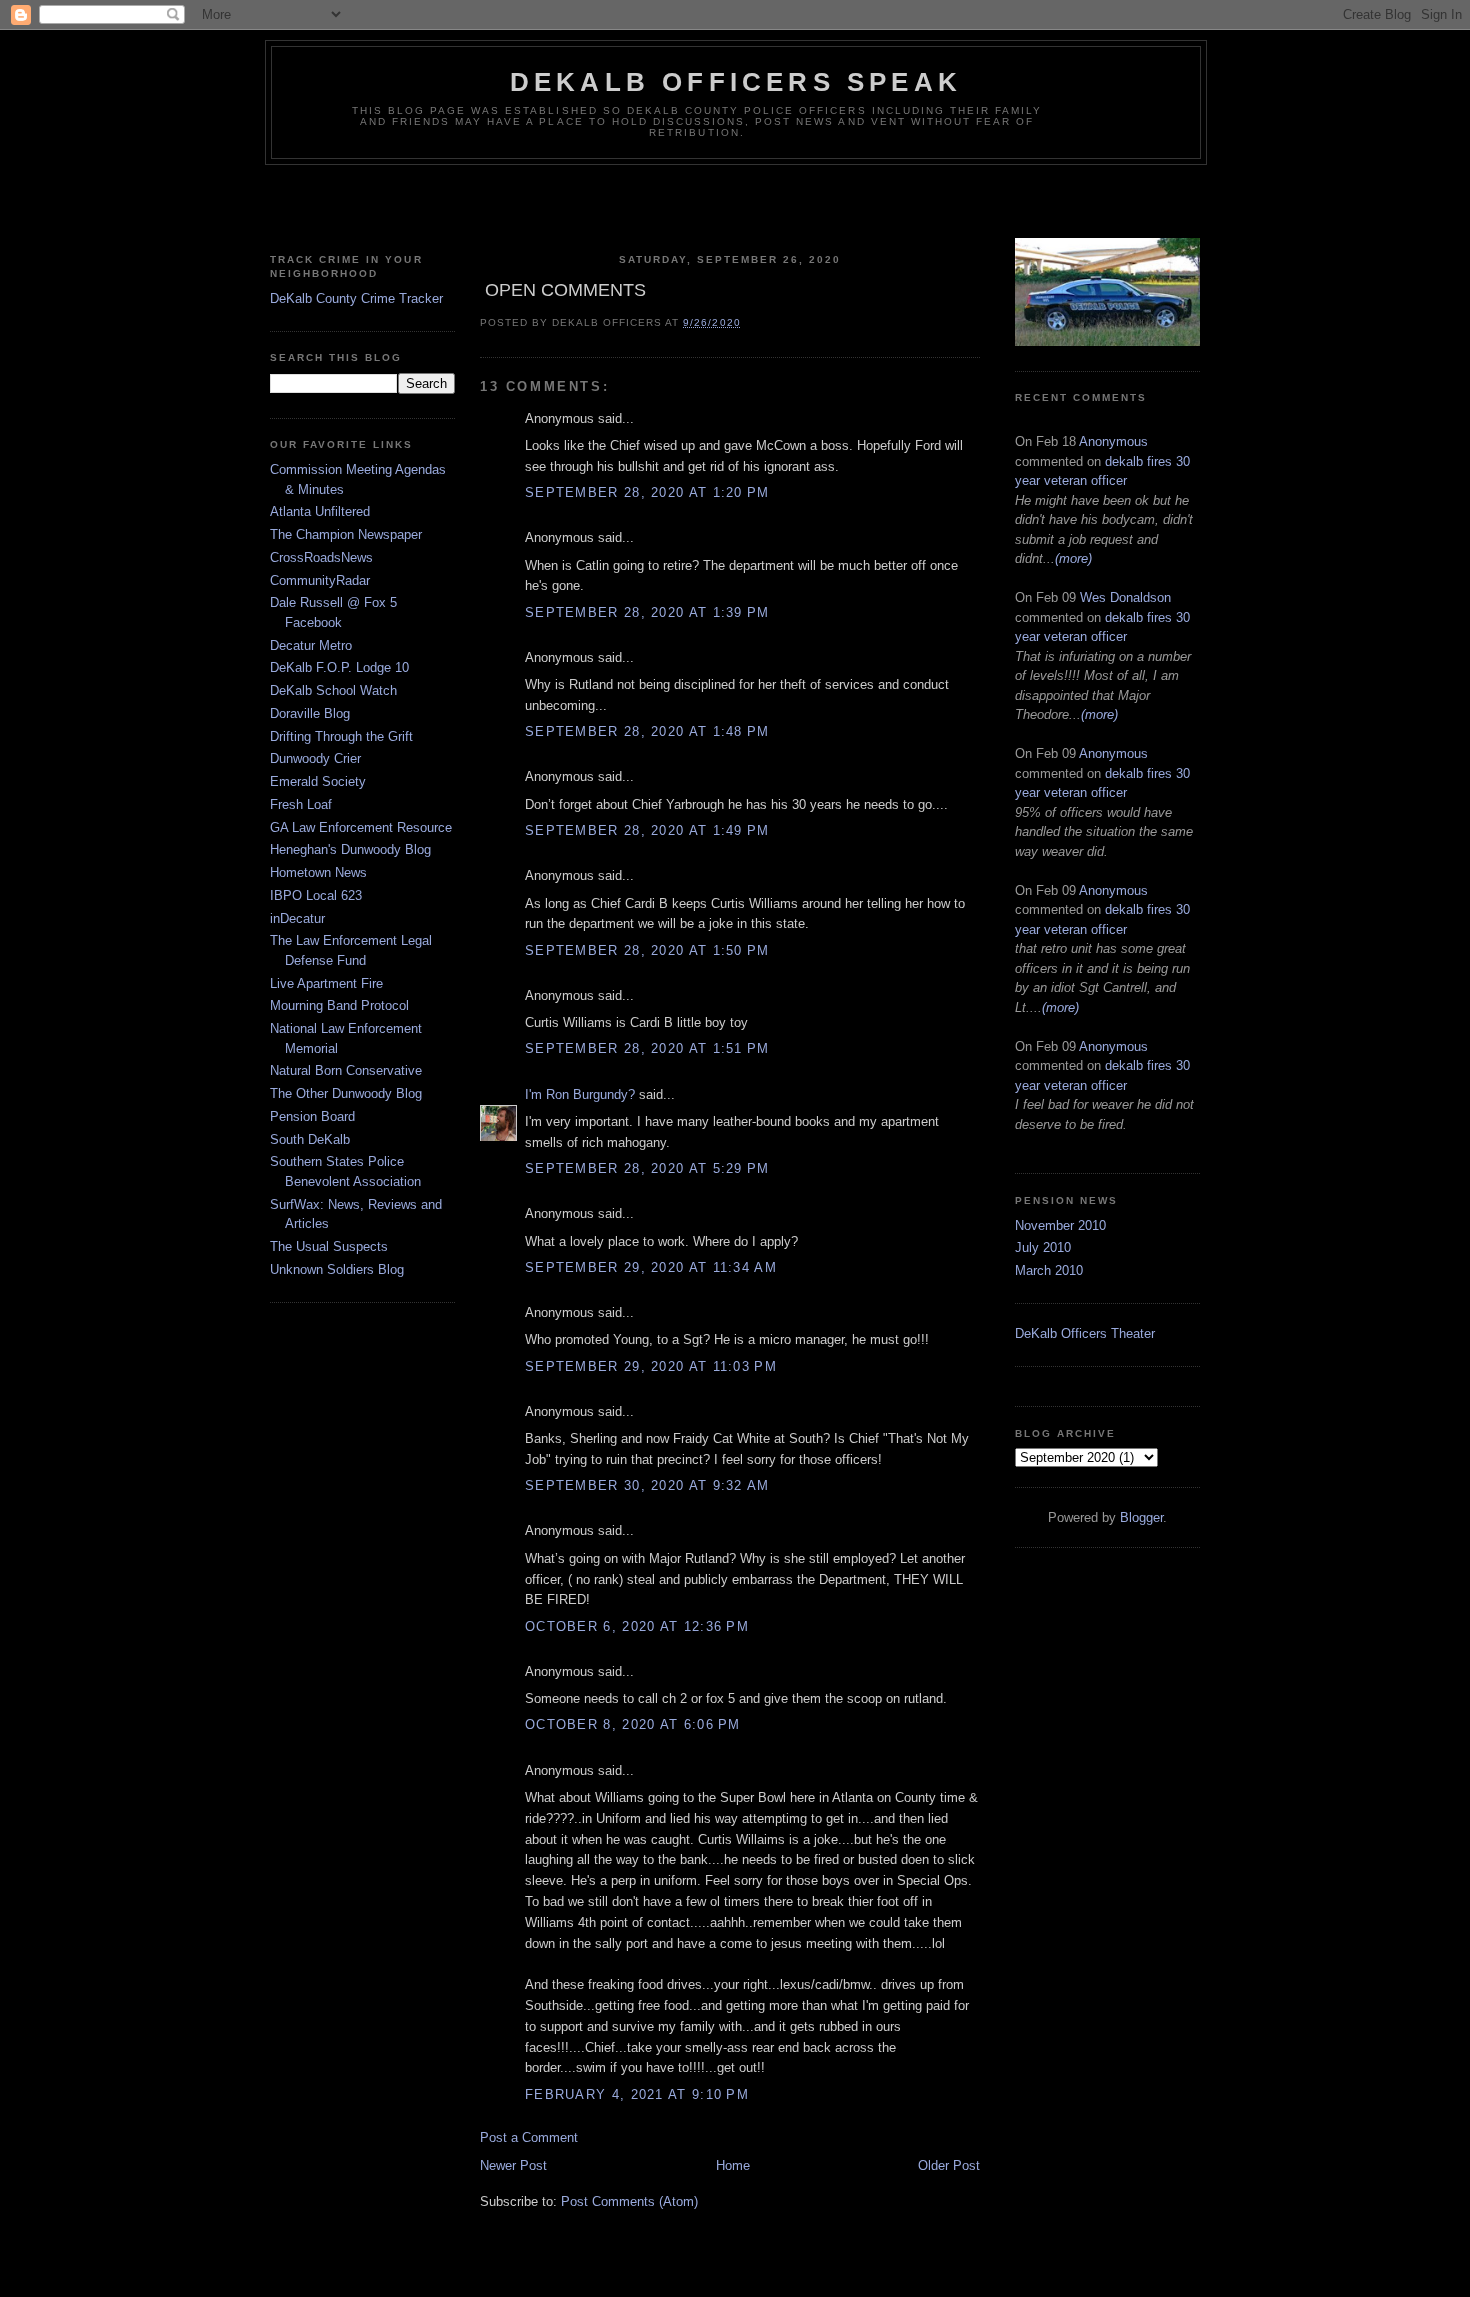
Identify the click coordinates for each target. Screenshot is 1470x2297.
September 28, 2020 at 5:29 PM (647, 1168)
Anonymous (1113, 441)
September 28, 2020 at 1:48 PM (647, 731)
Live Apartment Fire (326, 983)
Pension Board (312, 1116)
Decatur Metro (311, 645)
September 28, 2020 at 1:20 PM (647, 492)
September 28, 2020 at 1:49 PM (647, 830)
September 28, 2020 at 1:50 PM (647, 950)
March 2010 (1049, 1270)
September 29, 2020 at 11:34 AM (651, 1267)
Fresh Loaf (301, 804)
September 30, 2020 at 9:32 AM (647, 1485)
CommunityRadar (320, 580)
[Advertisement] (735, 205)
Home (733, 2165)
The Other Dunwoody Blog (346, 1093)
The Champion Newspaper (346, 534)
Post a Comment (529, 2137)
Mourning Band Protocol (339, 1005)
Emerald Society (318, 781)
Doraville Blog (310, 713)
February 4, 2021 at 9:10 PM (637, 2094)
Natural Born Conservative (346, 1070)
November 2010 (1060, 1225)
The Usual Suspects (329, 1246)
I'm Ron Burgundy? (580, 1094)
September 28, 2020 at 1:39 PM (647, 612)
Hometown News (318, 872)
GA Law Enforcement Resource (361, 827)
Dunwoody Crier (315, 758)
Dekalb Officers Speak (736, 82)
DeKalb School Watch (333, 690)
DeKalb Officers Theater (1085, 1333)
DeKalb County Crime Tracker (356, 298)
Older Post (949, 2165)
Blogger (1141, 1517)
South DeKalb (310, 1139)
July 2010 (1043, 1247)
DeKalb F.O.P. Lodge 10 (339, 667)
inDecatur (297, 918)
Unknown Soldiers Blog (337, 1269)
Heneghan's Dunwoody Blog (350, 849)
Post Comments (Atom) (629, 2201)
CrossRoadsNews (321, 557)
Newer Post (513, 2165)
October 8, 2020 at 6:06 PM (633, 1724)
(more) (1073, 558)
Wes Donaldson (1125, 597)
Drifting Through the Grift (341, 736)
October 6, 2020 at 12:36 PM (637, 1626)
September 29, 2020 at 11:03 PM (651, 1366)
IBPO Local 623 (316, 895)
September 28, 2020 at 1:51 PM (647, 1048)
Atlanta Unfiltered (320, 511)
